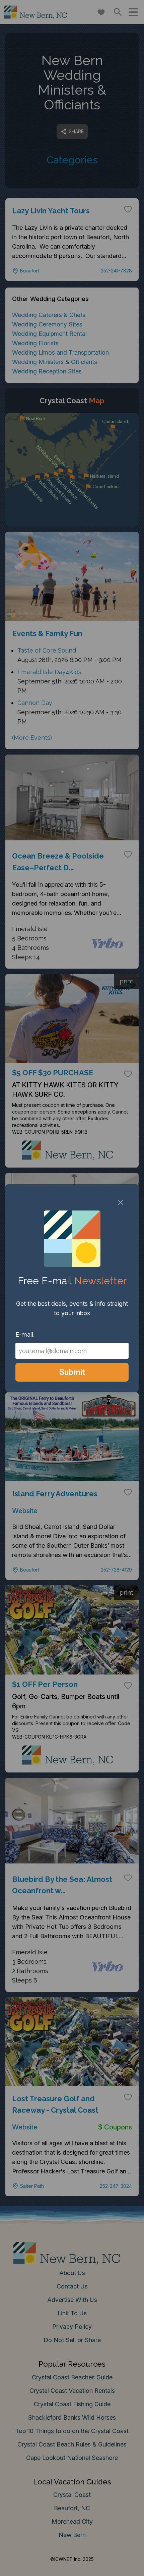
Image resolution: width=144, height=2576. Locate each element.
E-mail (24, 1334)
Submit (72, 1372)
